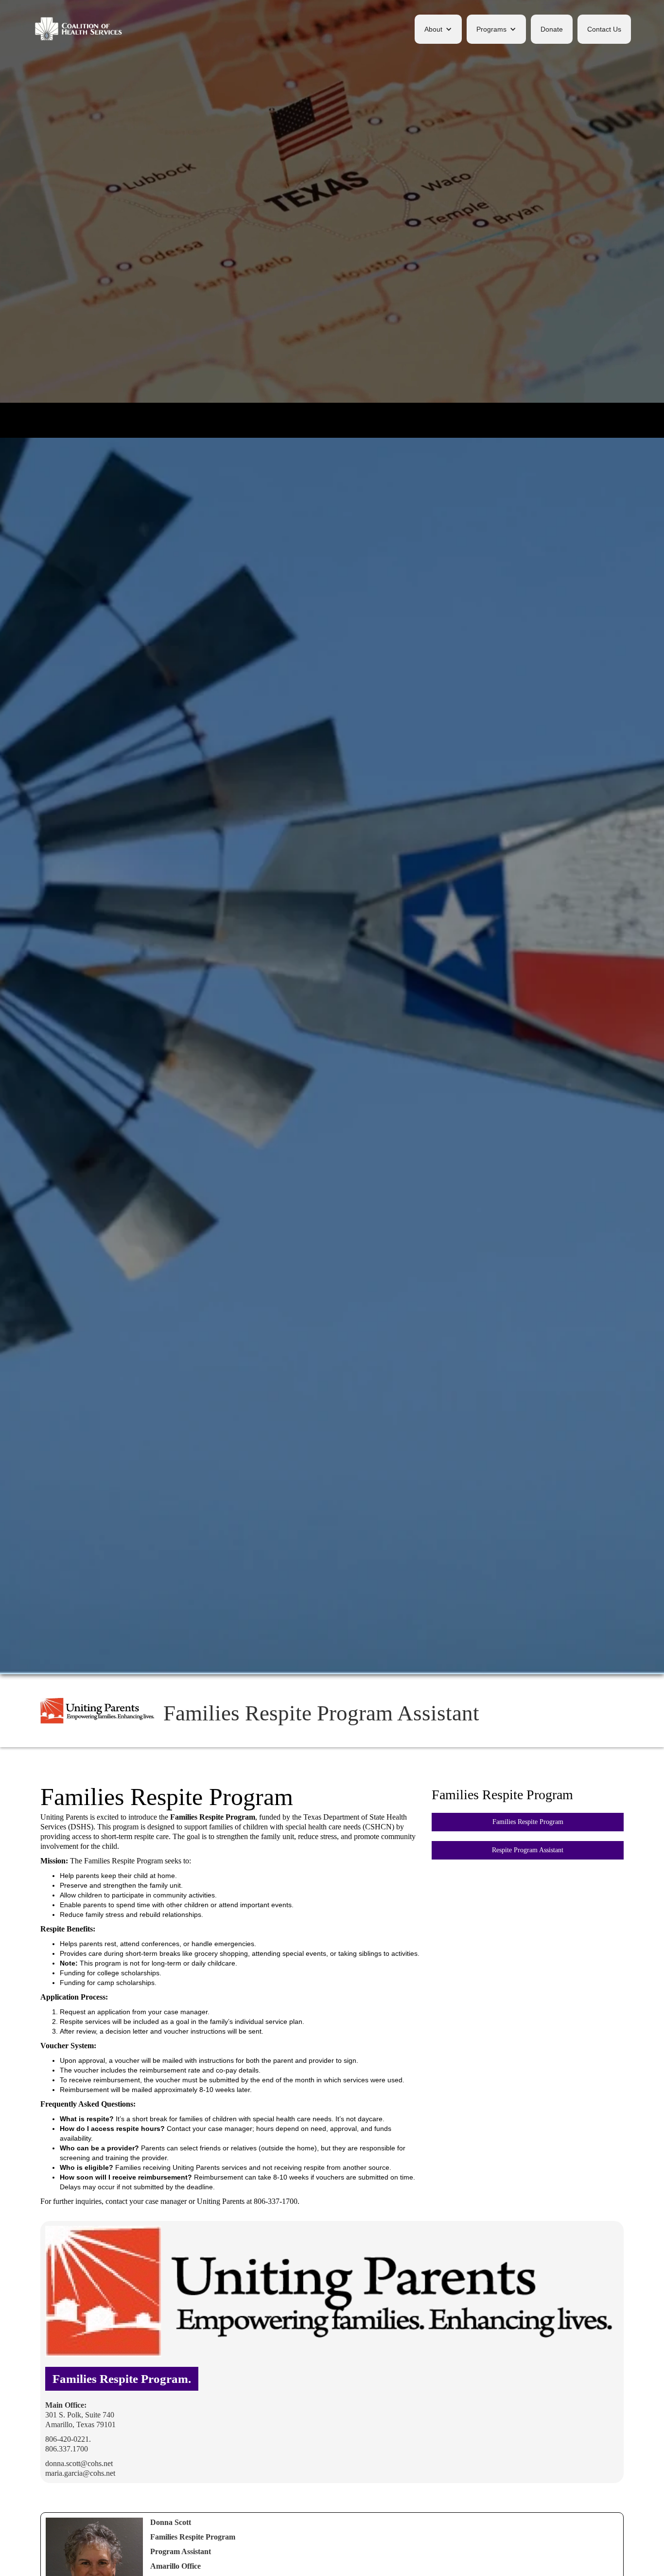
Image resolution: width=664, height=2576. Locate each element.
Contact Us (604, 29)
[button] (438, 29)
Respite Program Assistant (528, 1850)
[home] (79, 29)
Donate (552, 29)
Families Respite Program (528, 1822)
